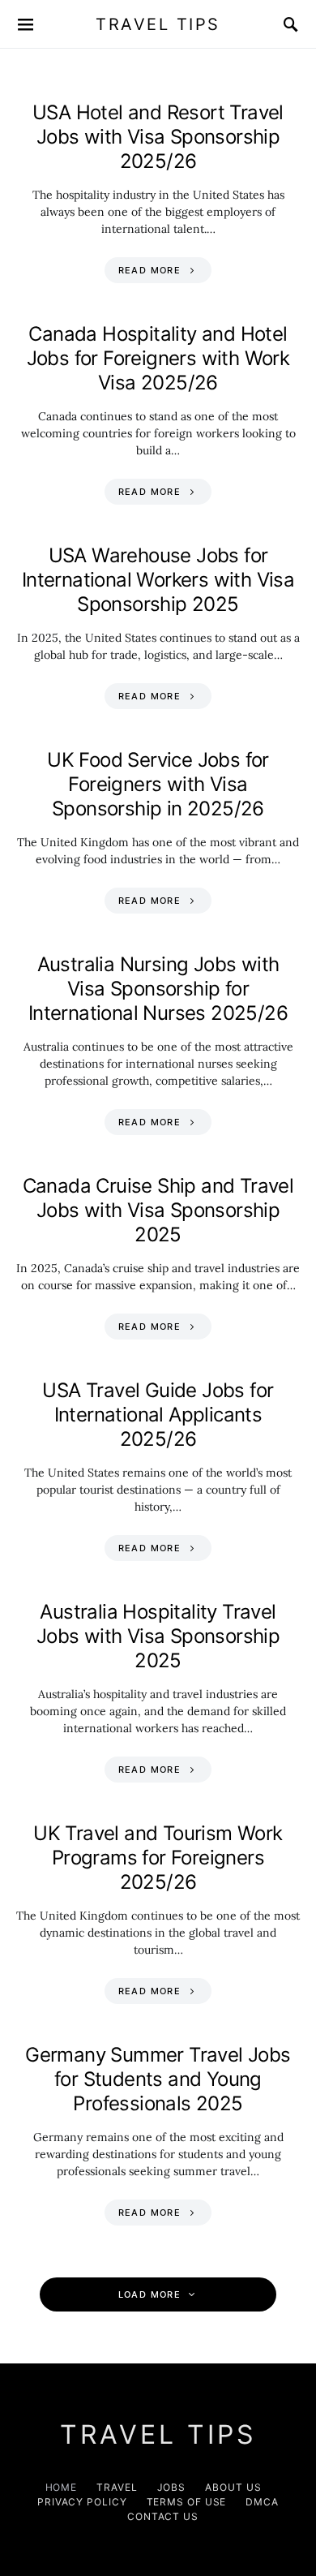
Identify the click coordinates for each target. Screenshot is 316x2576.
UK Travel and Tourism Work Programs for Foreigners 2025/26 (158, 1858)
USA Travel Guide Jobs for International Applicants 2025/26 (158, 1415)
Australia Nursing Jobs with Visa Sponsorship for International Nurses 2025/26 (158, 989)
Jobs (172, 2487)
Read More (149, 270)
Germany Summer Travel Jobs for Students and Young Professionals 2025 (158, 2079)
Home (62, 2487)
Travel (117, 2487)
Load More (149, 2294)
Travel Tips (158, 24)
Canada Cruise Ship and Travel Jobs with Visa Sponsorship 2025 (158, 1210)
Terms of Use (187, 2502)
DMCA (262, 2502)
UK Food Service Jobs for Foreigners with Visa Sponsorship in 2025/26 (158, 784)
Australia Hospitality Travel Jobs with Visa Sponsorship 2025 (158, 1636)
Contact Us (163, 2516)
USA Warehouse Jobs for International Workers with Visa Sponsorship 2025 (158, 580)
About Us (233, 2487)
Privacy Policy (82, 2502)
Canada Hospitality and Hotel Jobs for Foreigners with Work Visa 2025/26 (158, 358)
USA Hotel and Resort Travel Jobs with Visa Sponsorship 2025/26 (158, 137)
